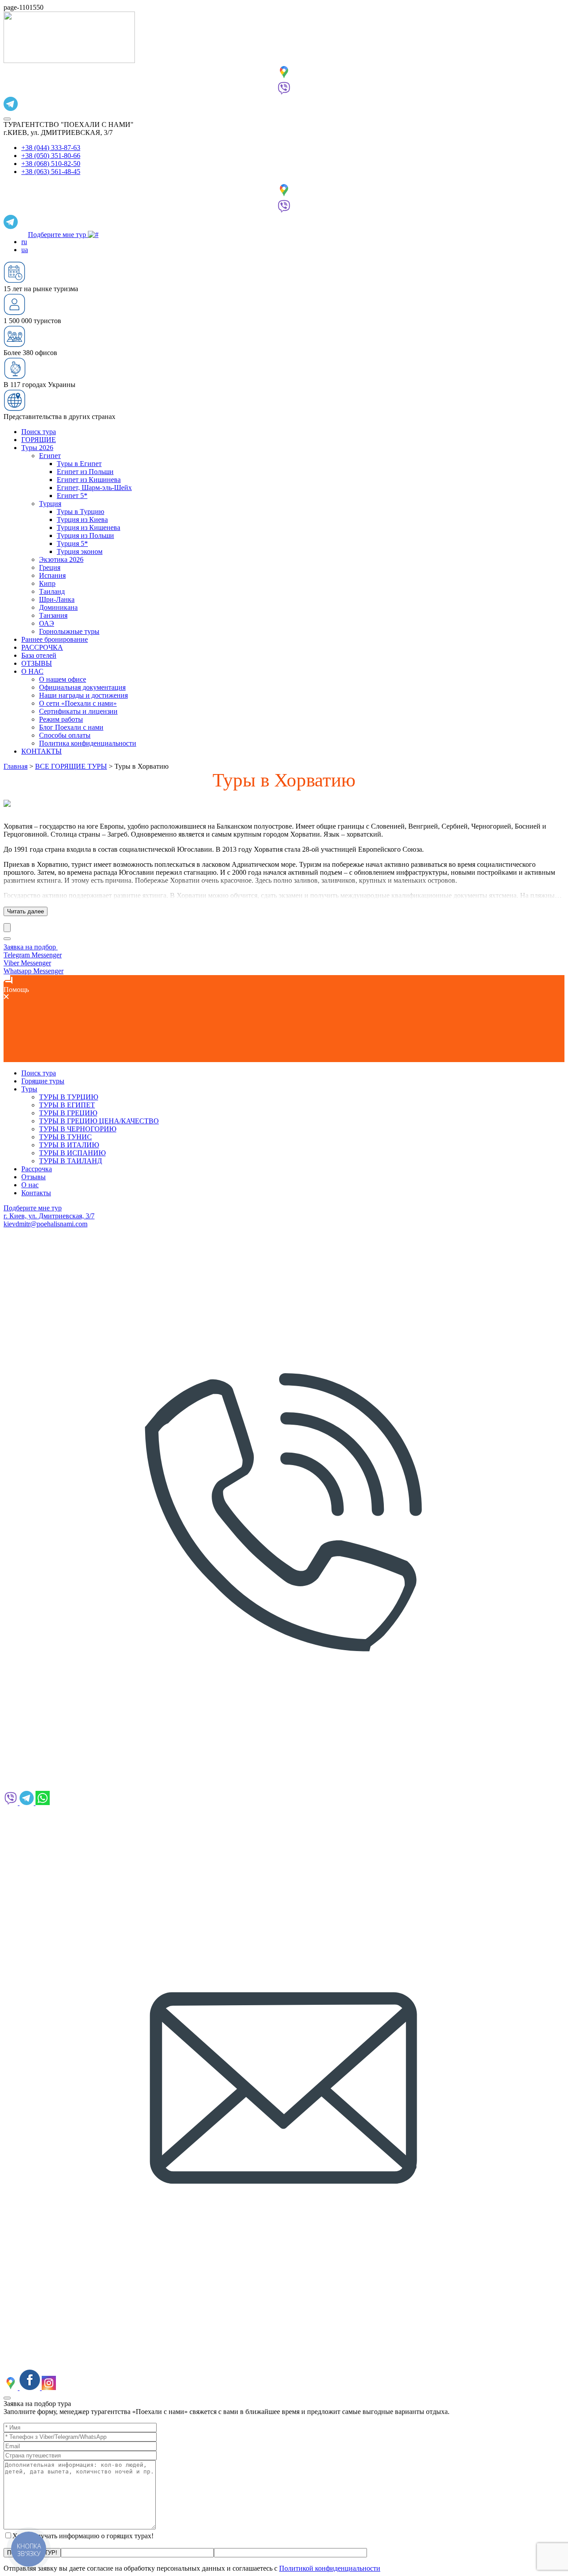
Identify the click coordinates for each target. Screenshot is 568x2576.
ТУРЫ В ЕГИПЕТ (67, 1105)
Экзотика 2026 (61, 559)
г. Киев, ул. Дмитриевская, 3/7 (49, 1216)
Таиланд (52, 591)
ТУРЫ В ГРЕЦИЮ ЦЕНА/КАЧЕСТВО (99, 1121)
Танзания (53, 615)
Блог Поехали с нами (71, 727)
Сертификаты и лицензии (78, 711)
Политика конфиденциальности (88, 743)
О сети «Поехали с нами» (78, 703)
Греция (50, 567)
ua (25, 250)
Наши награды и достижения (83, 695)
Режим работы (61, 719)
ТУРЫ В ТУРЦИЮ (69, 1097)
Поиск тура (39, 432)
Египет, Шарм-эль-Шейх (94, 488)
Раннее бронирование (55, 639)
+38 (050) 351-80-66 (51, 156)
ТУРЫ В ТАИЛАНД (71, 1161)
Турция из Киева (82, 520)
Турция (50, 504)
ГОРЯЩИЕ (39, 440)
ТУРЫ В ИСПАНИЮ (72, 1153)
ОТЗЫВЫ (37, 663)
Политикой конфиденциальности (330, 2568)
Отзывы (34, 1177)
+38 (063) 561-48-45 (51, 172)
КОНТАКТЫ (41, 751)
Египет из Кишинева (89, 480)
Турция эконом (80, 551)
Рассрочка (37, 1169)
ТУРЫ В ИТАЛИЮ (69, 1145)
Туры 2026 (37, 448)
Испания (52, 575)
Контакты (36, 1193)
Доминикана (58, 607)
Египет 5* (72, 496)
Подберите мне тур (58, 235)
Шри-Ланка (57, 599)
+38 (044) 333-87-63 (51, 148)
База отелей (39, 655)
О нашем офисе (63, 679)
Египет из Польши (85, 472)
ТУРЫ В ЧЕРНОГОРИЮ (78, 1129)
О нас (30, 1185)
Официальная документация (82, 687)
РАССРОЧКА (42, 647)
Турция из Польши (85, 535)
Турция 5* (72, 543)
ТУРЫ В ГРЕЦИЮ (68, 1113)
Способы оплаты (65, 735)
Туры (29, 1089)
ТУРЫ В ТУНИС (65, 1137)
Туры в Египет (79, 464)
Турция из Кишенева (89, 527)
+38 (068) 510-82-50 (51, 164)
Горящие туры (43, 1081)
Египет (50, 456)
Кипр (47, 583)
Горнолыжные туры (69, 631)
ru (24, 242)
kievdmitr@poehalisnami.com (45, 1224)
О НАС (32, 671)
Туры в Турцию (81, 512)
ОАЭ (47, 623)
